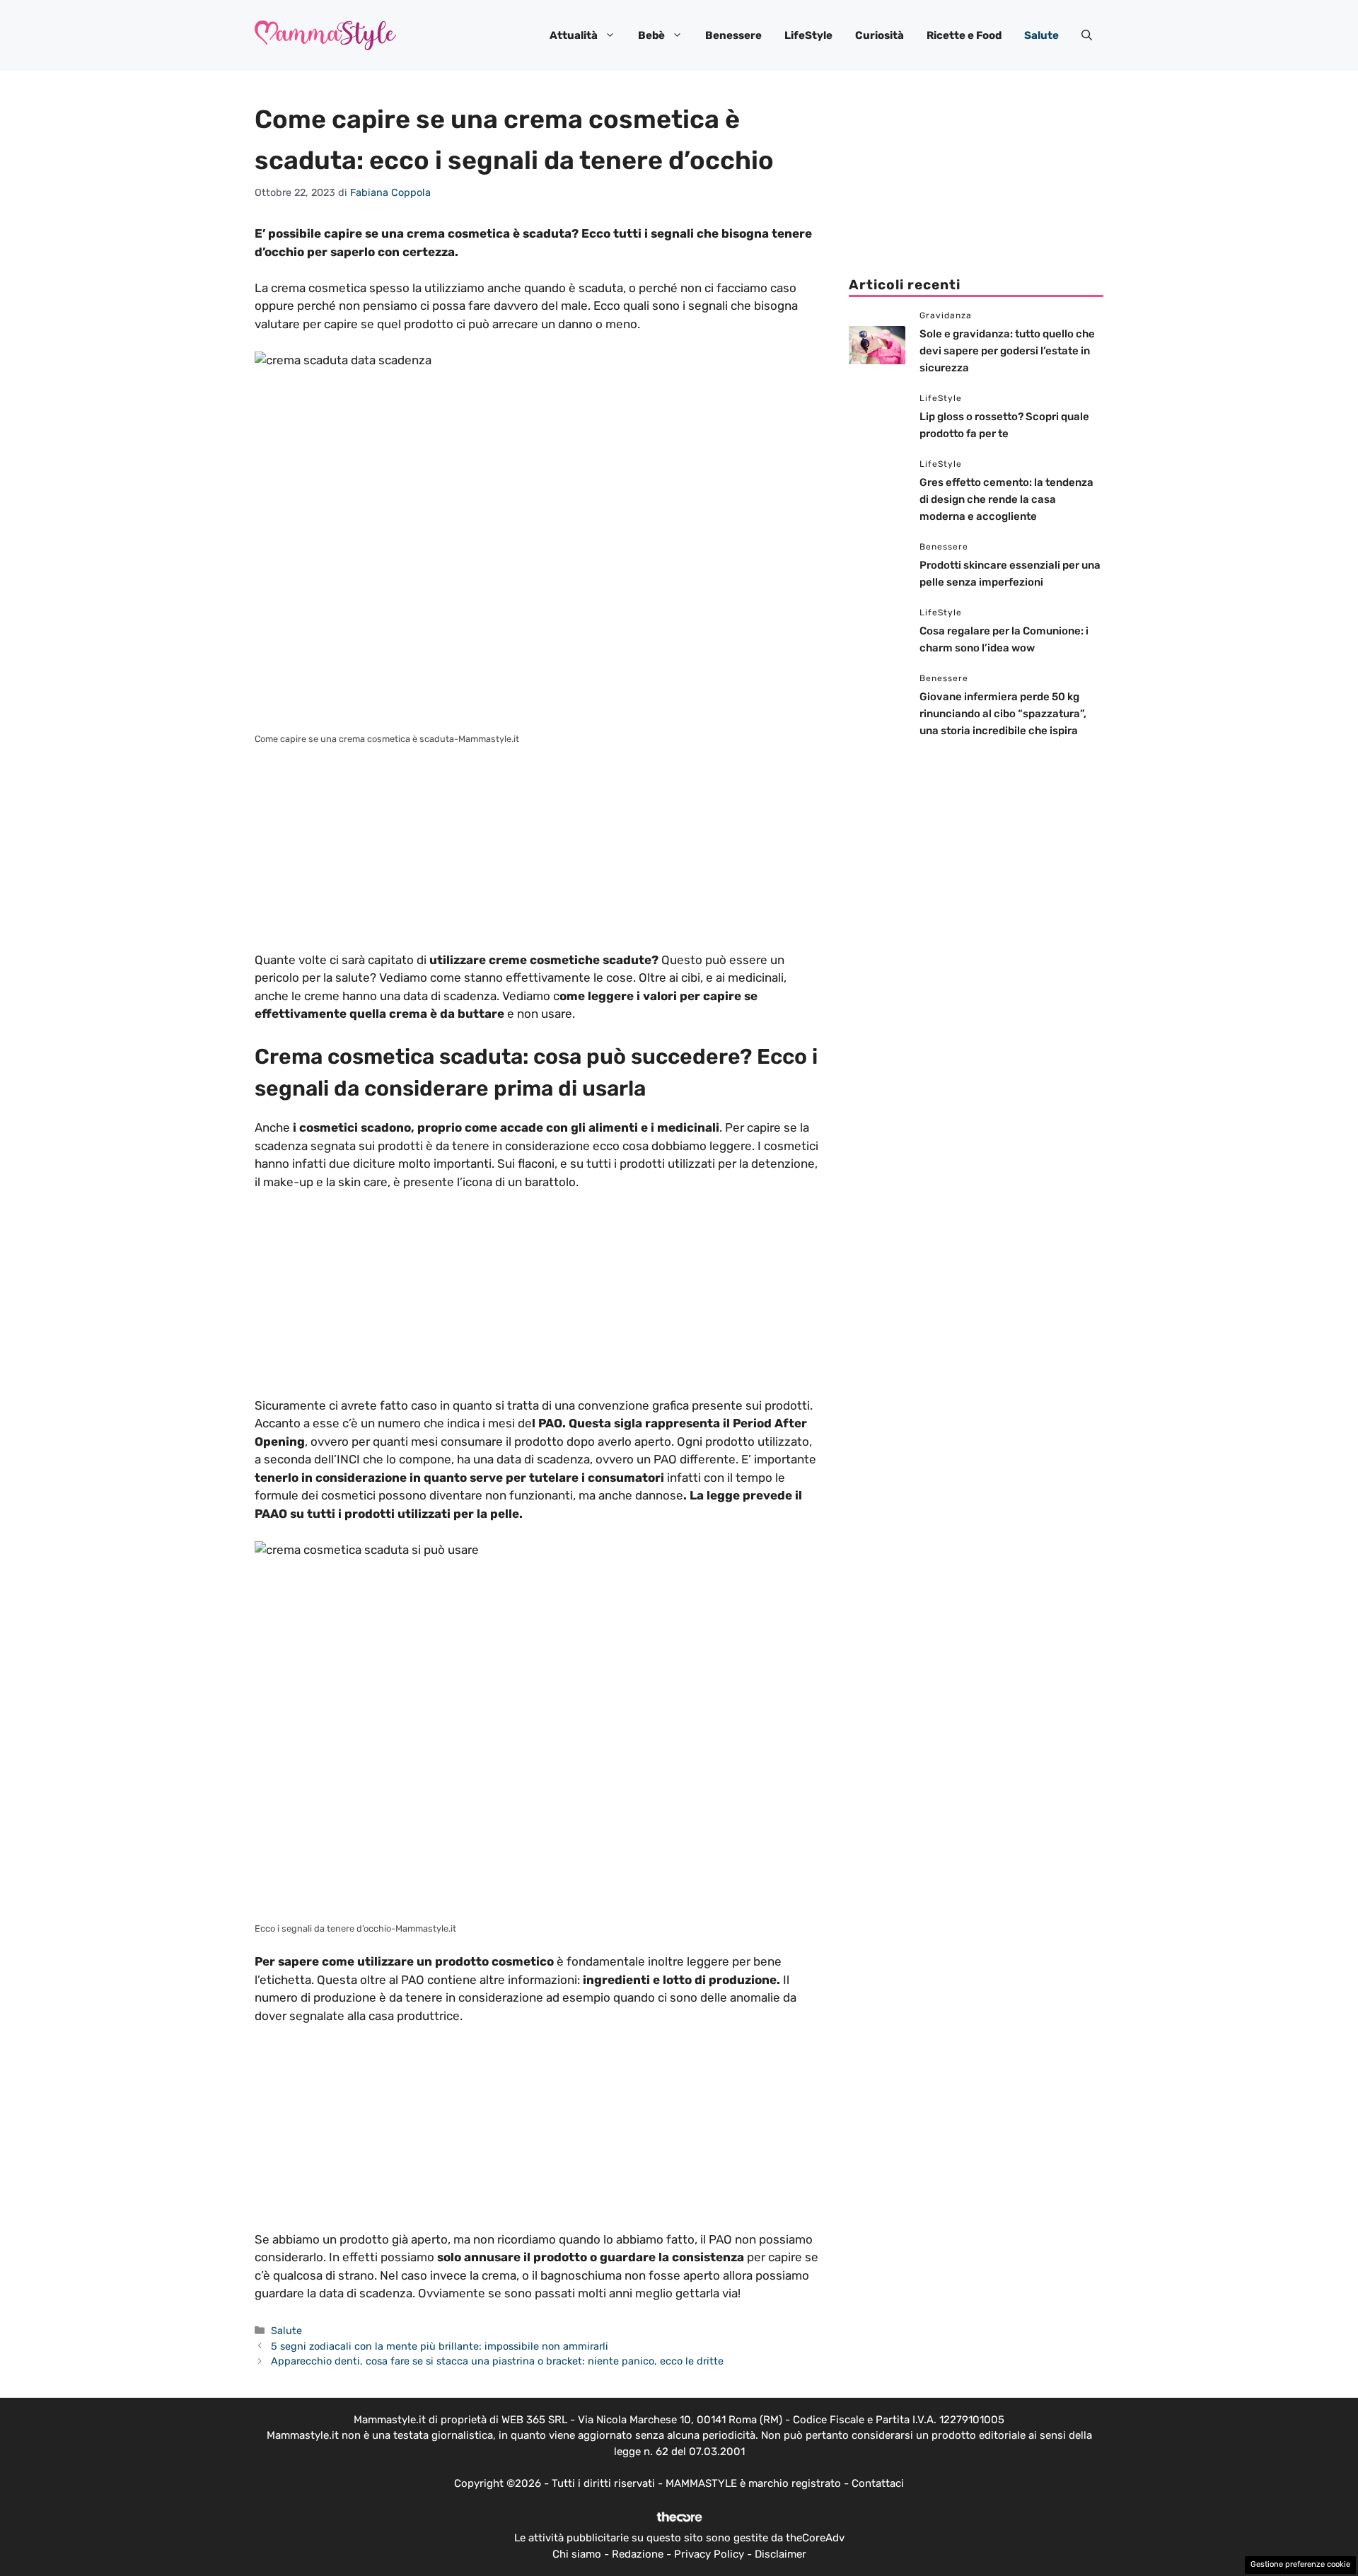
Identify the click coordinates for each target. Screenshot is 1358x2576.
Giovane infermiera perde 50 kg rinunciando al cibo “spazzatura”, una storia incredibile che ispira (1003, 714)
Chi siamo (577, 2554)
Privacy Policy (709, 2554)
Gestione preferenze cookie (1300, 2564)
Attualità (574, 35)
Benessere (733, 35)
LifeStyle (808, 35)
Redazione (638, 2554)
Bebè (651, 35)
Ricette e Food (964, 35)
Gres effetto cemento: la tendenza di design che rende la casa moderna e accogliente (1006, 499)
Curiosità (880, 35)
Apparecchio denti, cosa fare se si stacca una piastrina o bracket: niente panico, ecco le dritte (497, 2361)
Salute (1041, 35)
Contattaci (878, 2483)
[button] (1087, 35)
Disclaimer (780, 2554)
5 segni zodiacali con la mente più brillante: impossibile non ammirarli (440, 2346)
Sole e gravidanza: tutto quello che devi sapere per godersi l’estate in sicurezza (1007, 351)
